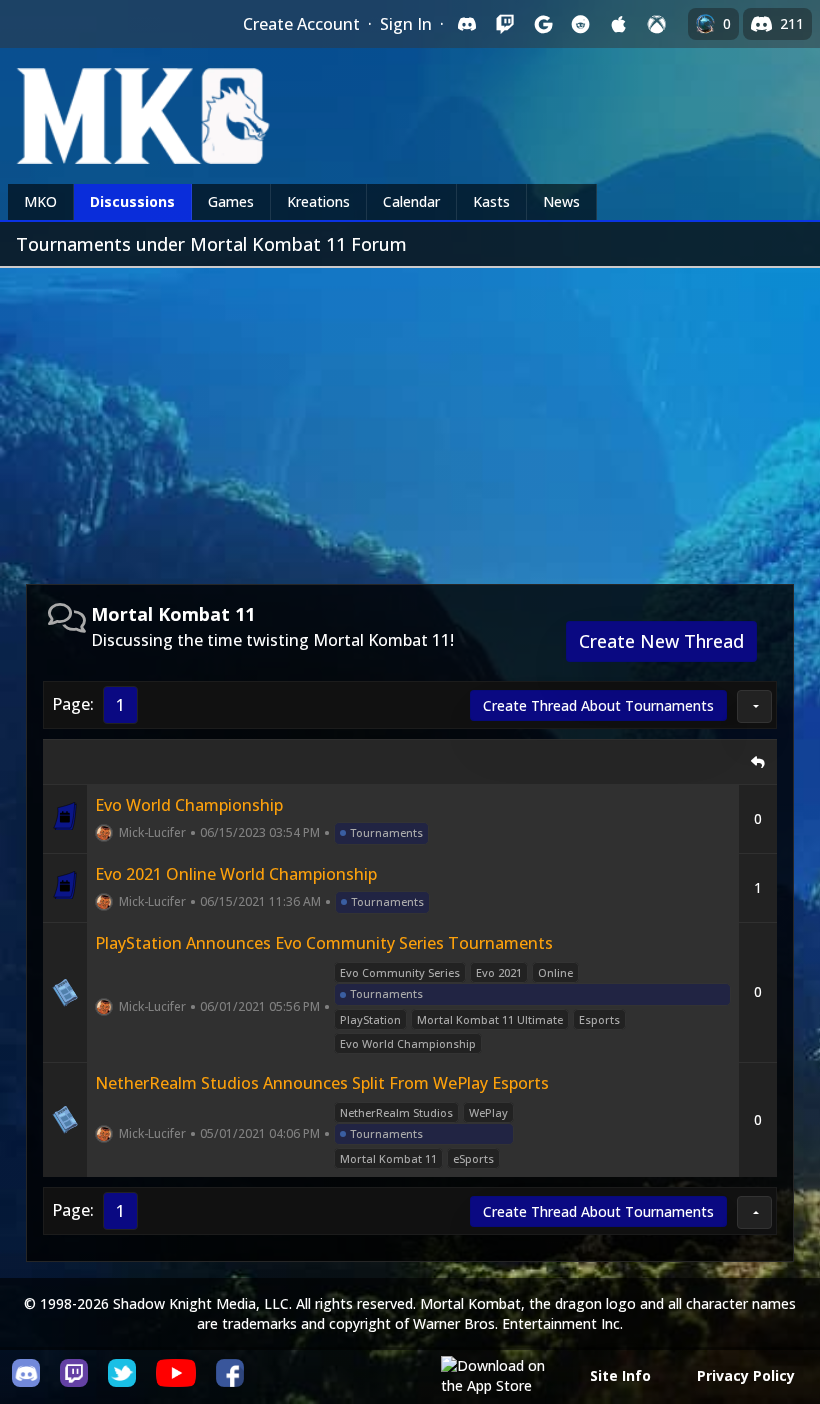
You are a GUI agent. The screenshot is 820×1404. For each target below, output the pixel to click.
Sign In (406, 24)
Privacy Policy (746, 1375)
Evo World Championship (189, 805)
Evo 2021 (499, 972)
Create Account (301, 24)
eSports (473, 1158)
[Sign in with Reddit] (581, 24)
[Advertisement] (410, 418)
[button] (754, 706)
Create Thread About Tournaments (598, 705)
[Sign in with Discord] (467, 24)
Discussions (132, 201)
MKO (40, 201)
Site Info (620, 1375)
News (561, 201)
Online (555, 972)
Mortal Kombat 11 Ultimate (490, 1019)
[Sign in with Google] (543, 24)
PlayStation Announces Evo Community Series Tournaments (324, 943)
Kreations (318, 201)
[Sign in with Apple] (619, 24)
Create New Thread (661, 641)
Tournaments (386, 832)
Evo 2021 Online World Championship (236, 874)
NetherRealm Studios (396, 1112)
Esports (599, 1019)
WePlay (488, 1112)
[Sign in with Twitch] (505, 24)
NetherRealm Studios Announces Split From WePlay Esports (322, 1083)
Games (231, 201)
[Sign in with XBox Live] (657, 24)
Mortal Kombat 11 (388, 1158)
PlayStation (370, 1019)
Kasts (491, 201)
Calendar (411, 201)
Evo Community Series (400, 972)
